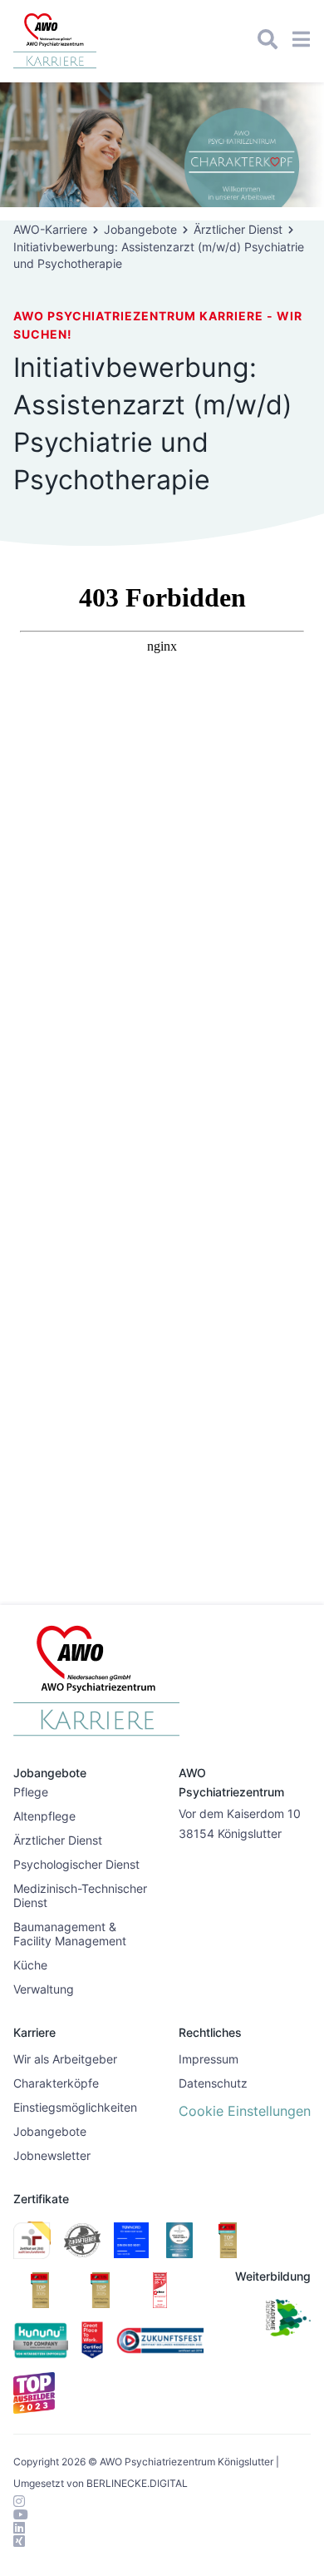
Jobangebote (140, 229)
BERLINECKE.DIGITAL (137, 2483)
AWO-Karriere (50, 229)
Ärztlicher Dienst (238, 229)
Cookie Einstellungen (245, 2111)
